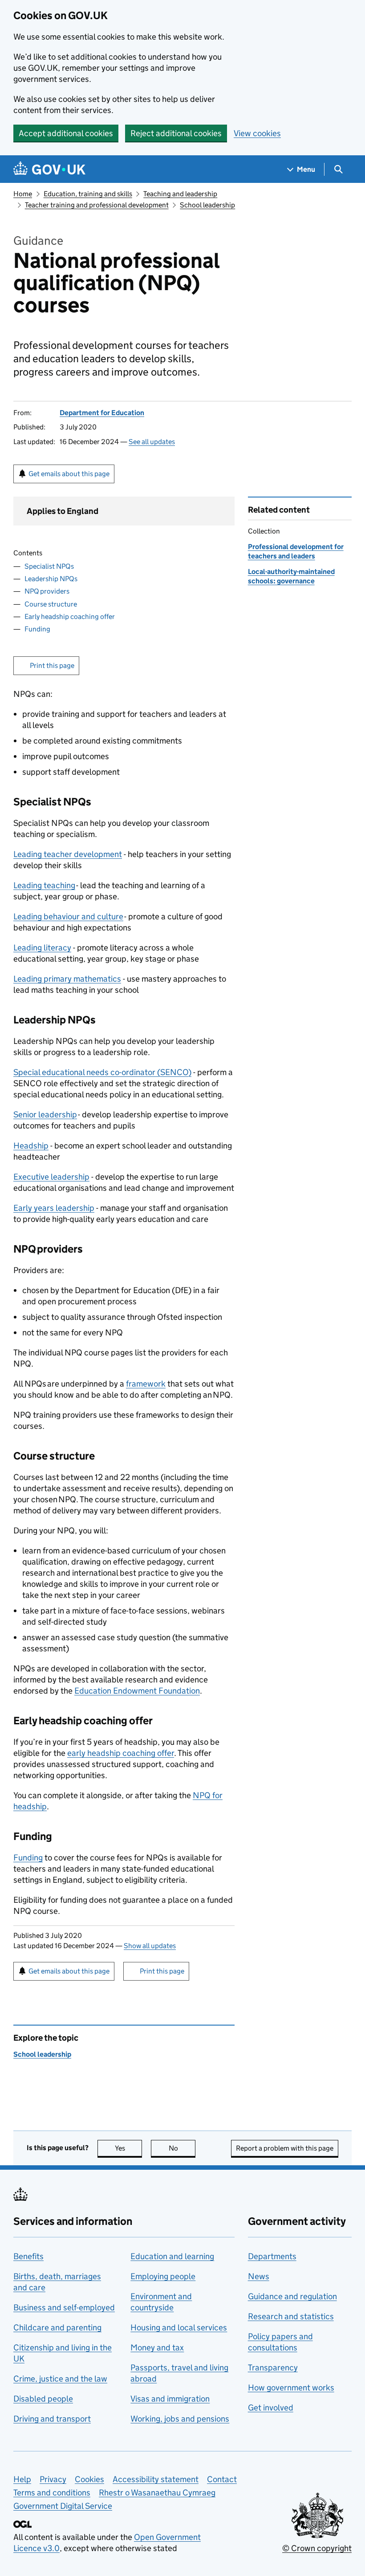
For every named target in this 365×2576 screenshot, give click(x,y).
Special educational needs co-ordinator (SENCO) (102, 1072)
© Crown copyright (317, 2548)
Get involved (271, 2408)
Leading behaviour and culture (68, 916)
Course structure (51, 604)
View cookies (257, 133)
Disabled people (43, 2399)
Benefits (28, 2256)
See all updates (152, 442)
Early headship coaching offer (70, 617)
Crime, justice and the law (60, 2379)
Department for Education (102, 413)
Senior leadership (45, 1114)
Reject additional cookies (176, 133)
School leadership (207, 205)
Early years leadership (54, 1208)
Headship (31, 1146)
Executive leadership (51, 1177)
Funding (37, 629)
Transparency (273, 2368)
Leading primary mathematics (67, 979)
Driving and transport (52, 2419)
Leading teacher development (68, 854)
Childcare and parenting (57, 2327)
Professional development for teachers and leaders (296, 551)
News (259, 2276)
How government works (291, 2388)
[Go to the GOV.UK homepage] (49, 169)
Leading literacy (42, 948)
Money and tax (157, 2348)
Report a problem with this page (285, 2148)
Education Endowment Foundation (137, 1691)
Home (23, 194)
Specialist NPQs (49, 566)
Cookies (89, 2479)
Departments (272, 2256)
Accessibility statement (156, 2479)
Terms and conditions (52, 2493)
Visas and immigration (170, 2399)
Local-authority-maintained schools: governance (291, 576)
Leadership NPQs (51, 579)
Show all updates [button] (150, 1946)
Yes (128, 2148)
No (182, 2148)
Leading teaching (44, 885)
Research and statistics (291, 2316)
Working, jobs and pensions (180, 2419)
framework (146, 1384)
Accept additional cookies (66, 133)
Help (22, 2479)
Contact (222, 2479)
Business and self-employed (64, 2307)
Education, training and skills (88, 194)
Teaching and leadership (180, 194)
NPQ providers (47, 591)
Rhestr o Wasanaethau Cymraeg (157, 2493)
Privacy (53, 2479)
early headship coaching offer (121, 1753)
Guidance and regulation (292, 2296)
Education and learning (172, 2256)
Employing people (163, 2276)
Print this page (52, 665)
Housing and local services (179, 2327)
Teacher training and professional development (97, 205)
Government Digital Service (63, 2506)
